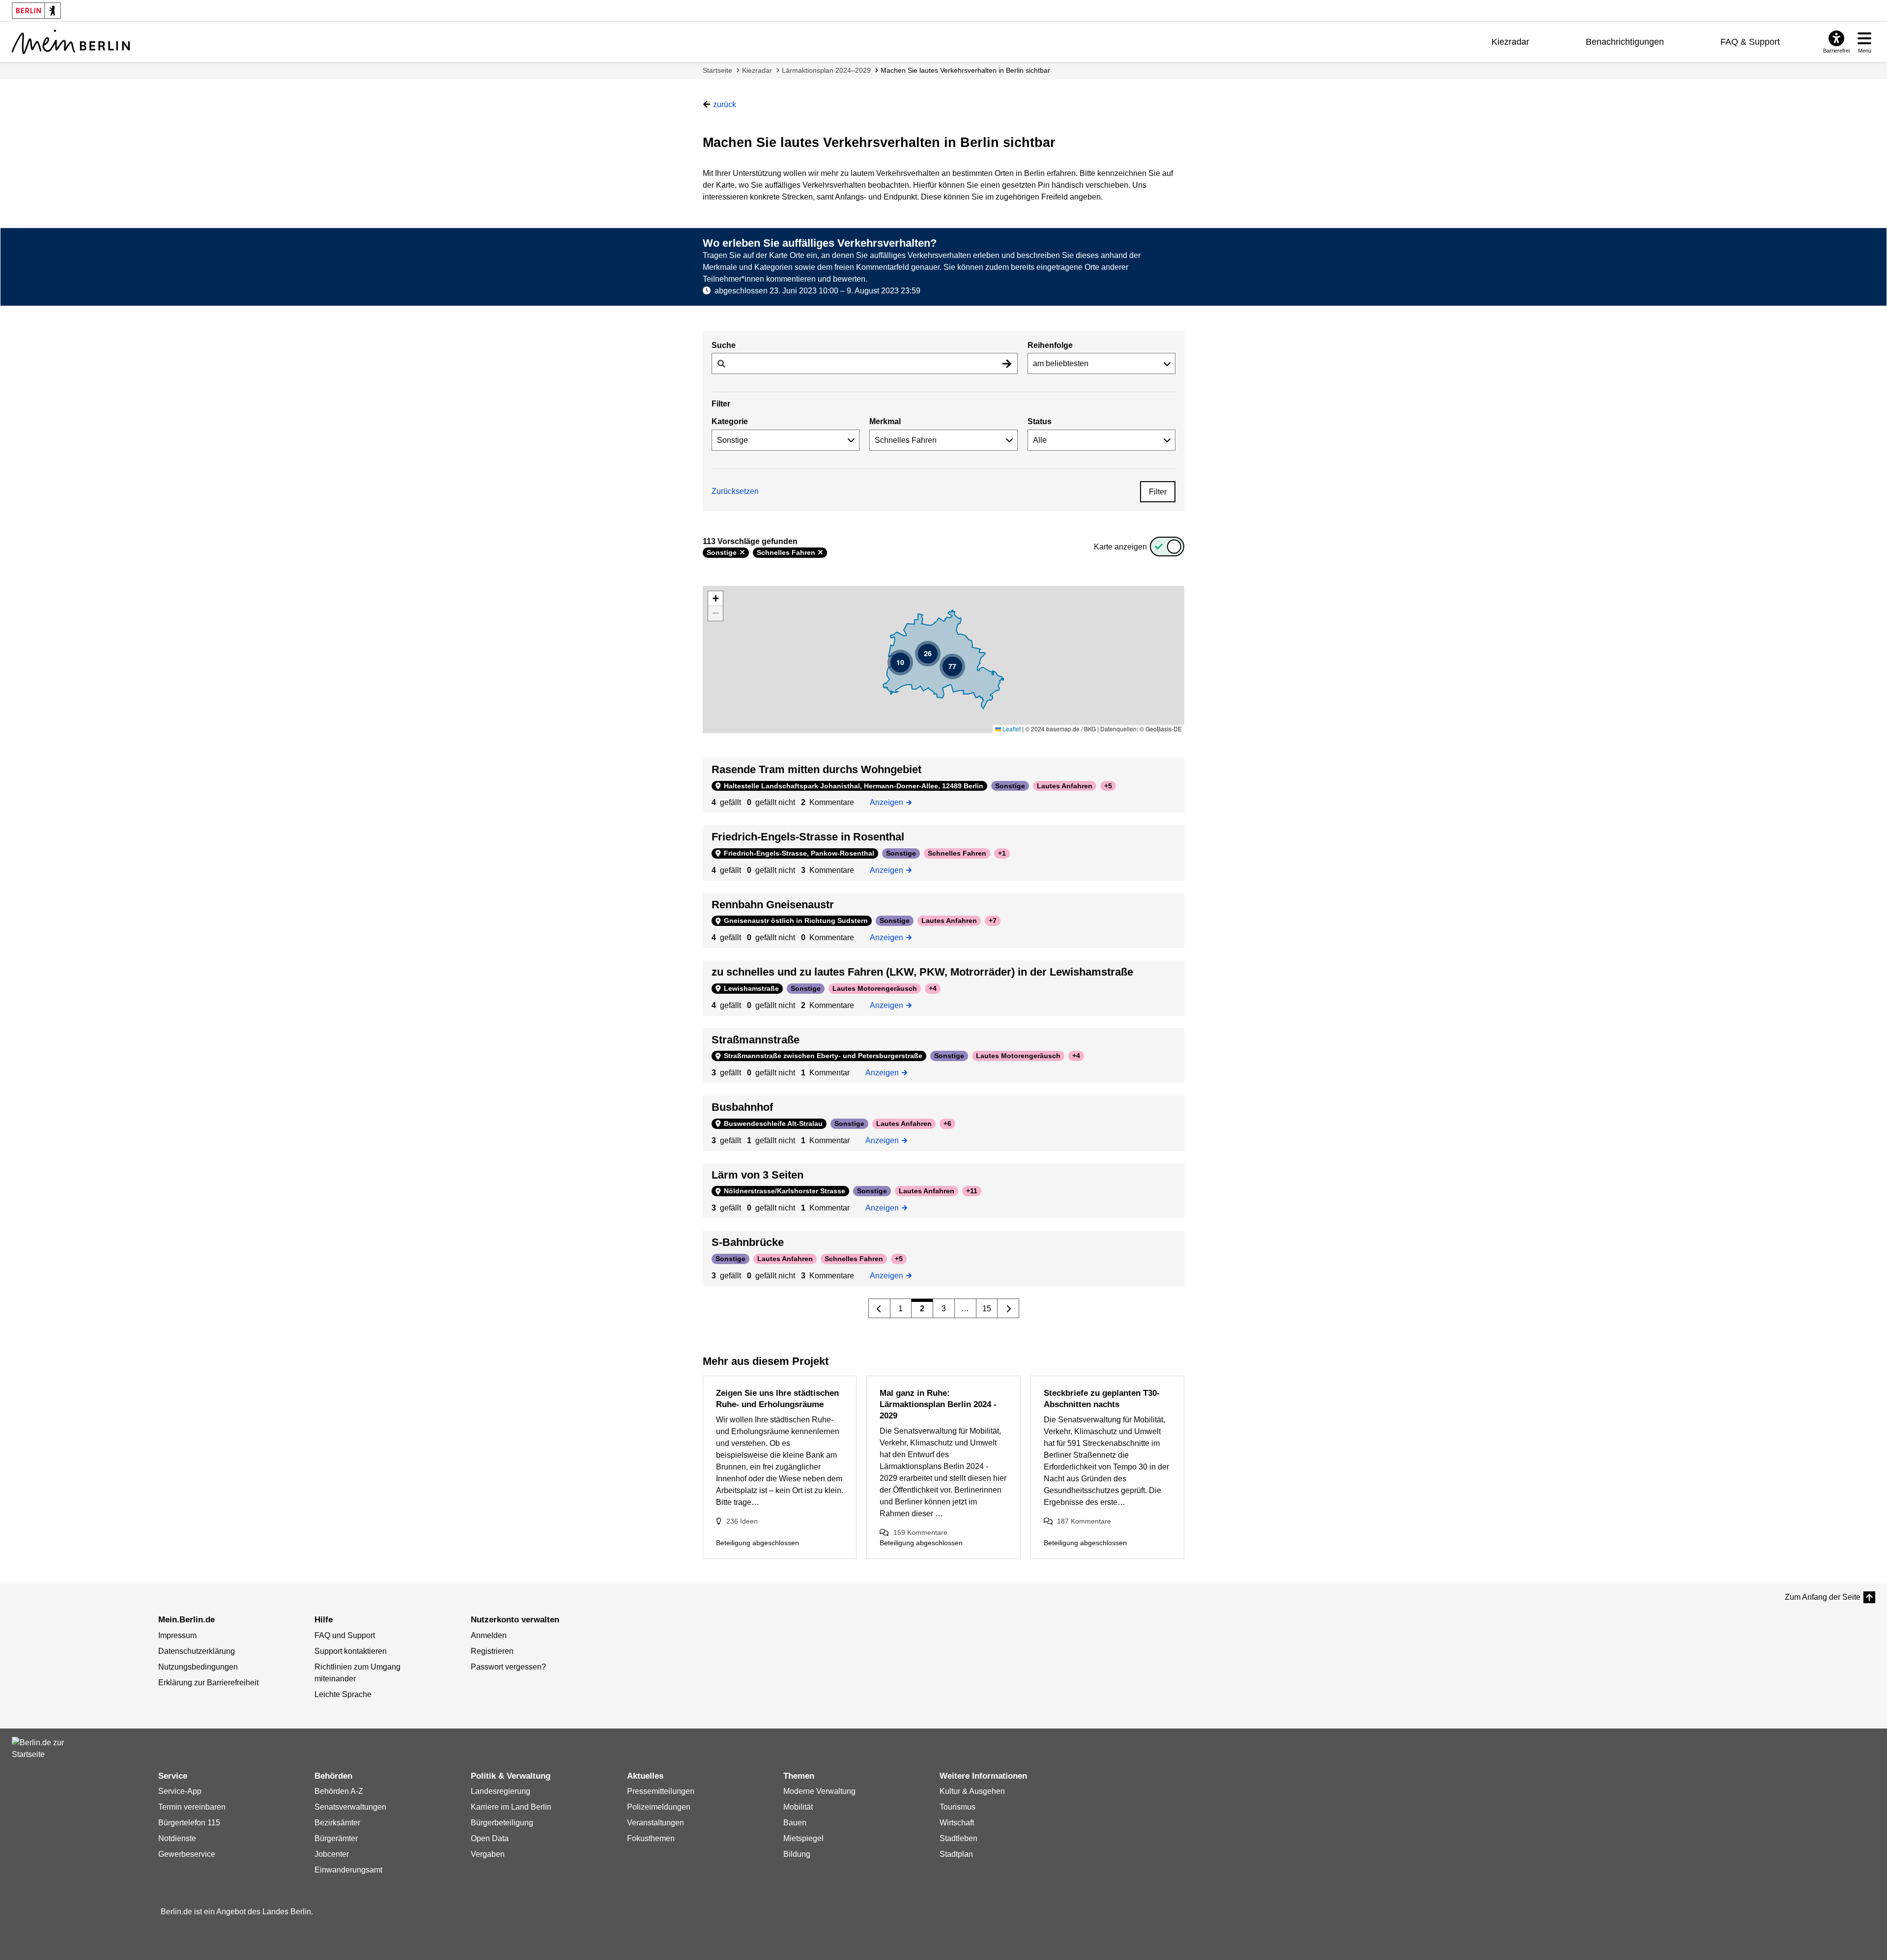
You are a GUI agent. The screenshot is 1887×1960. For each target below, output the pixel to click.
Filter (1158, 492)
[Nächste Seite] (1008, 1308)
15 (987, 1309)
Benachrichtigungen (1625, 42)
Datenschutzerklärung (197, 1651)
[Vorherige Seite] (879, 1308)
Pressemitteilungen (661, 1791)
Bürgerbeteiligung (502, 1823)
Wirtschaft (957, 1823)
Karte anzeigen (1120, 547)
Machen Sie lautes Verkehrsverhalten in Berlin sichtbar (965, 70)
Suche (724, 345)
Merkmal (885, 421)
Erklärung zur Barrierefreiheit (208, 1683)
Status (1040, 421)
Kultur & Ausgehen (972, 1791)
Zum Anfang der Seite (1823, 1597)
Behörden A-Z (339, 1791)
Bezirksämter (337, 1823)
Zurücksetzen (735, 491)
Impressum (177, 1635)
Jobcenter (332, 1854)
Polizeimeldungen (659, 1807)
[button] (900, 663)
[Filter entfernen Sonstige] (742, 552)
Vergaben (488, 1854)
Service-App (180, 1791)
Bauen (795, 1823)
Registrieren (492, 1651)
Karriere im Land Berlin (511, 1807)
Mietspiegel (803, 1838)
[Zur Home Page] (71, 42)
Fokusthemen (651, 1838)
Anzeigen (890, 802)
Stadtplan (956, 1854)
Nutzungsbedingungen (198, 1667)
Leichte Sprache (343, 1694)
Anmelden (489, 1635)
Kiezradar (1510, 42)
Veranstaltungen (656, 1823)
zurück (725, 104)
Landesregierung (500, 1791)
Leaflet (1011, 729)
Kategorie (730, 421)
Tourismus (958, 1807)
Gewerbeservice (187, 1854)
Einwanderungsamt (348, 1870)
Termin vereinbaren (192, 1807)
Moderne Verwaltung (819, 1791)
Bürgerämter (336, 1838)
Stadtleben (958, 1838)
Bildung (797, 1854)
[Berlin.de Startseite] (41, 1749)
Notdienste (177, 1838)
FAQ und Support (345, 1635)
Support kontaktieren (351, 1651)
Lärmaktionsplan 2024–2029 (826, 70)
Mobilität (798, 1807)
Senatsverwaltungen (350, 1807)
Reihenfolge (1050, 345)
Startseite (717, 70)
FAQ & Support (1750, 42)
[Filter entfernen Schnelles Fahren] (820, 552)
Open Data (490, 1838)
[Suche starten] (1007, 363)
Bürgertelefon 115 (189, 1823)
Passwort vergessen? (508, 1667)
